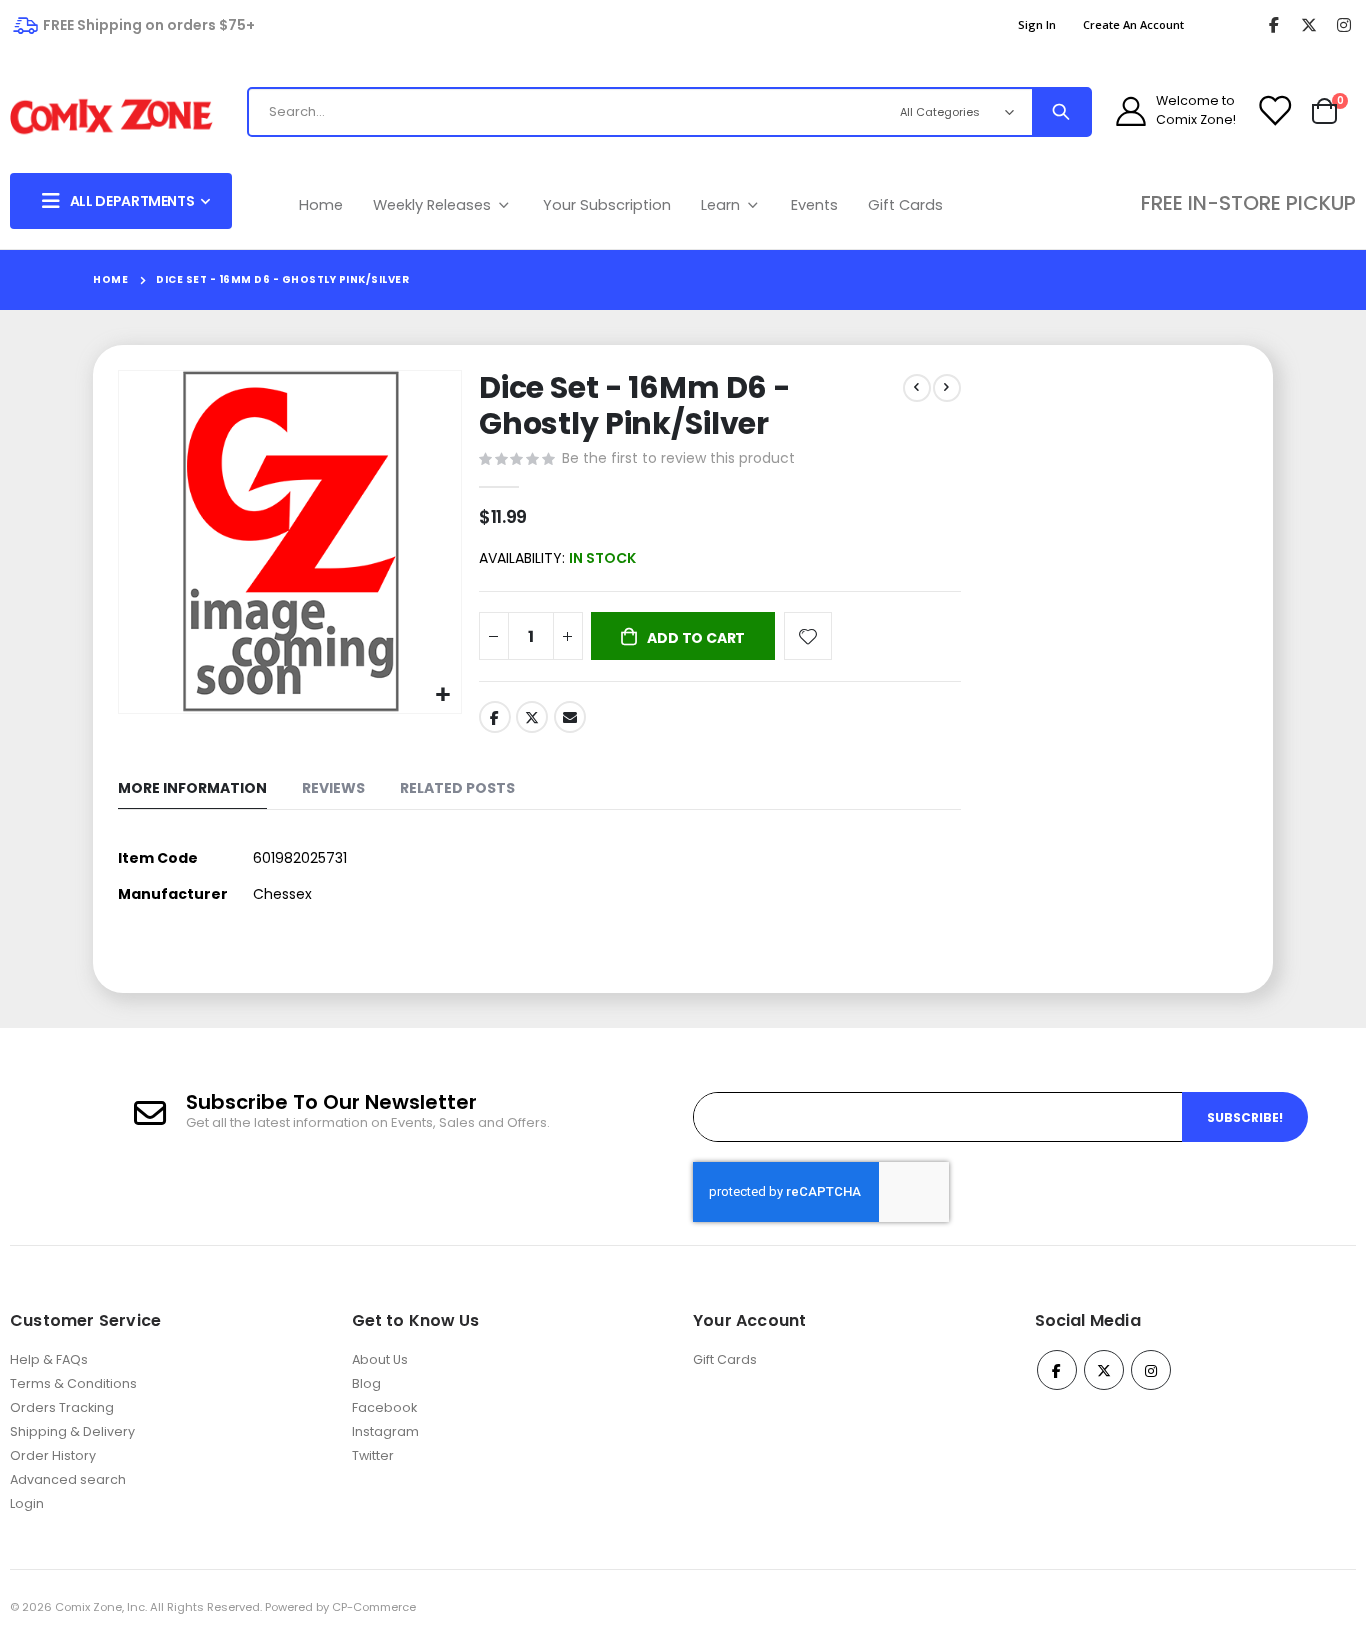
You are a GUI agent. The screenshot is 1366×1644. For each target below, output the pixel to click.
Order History (53, 1455)
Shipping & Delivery (72, 1431)
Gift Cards (905, 205)
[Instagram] (1343, 25)
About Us (380, 1359)
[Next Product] (947, 388)
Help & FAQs (49, 1359)
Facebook (495, 717)
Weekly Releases (434, 205)
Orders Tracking (62, 1407)
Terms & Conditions (73, 1383)
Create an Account (1133, 24)
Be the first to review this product (678, 458)
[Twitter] (1308, 25)
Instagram (385, 1431)
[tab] (192, 789)
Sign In (1037, 24)
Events (814, 205)
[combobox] (551, 112)
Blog (366, 1383)
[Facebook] (1273, 25)
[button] (443, 695)
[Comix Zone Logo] (111, 117)
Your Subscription (607, 205)
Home (321, 205)
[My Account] (1131, 111)
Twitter (532, 717)
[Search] (1061, 112)
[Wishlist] (1274, 111)
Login (27, 1503)
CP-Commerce (374, 1607)
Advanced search (68, 1479)
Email (570, 717)
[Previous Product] (917, 388)
